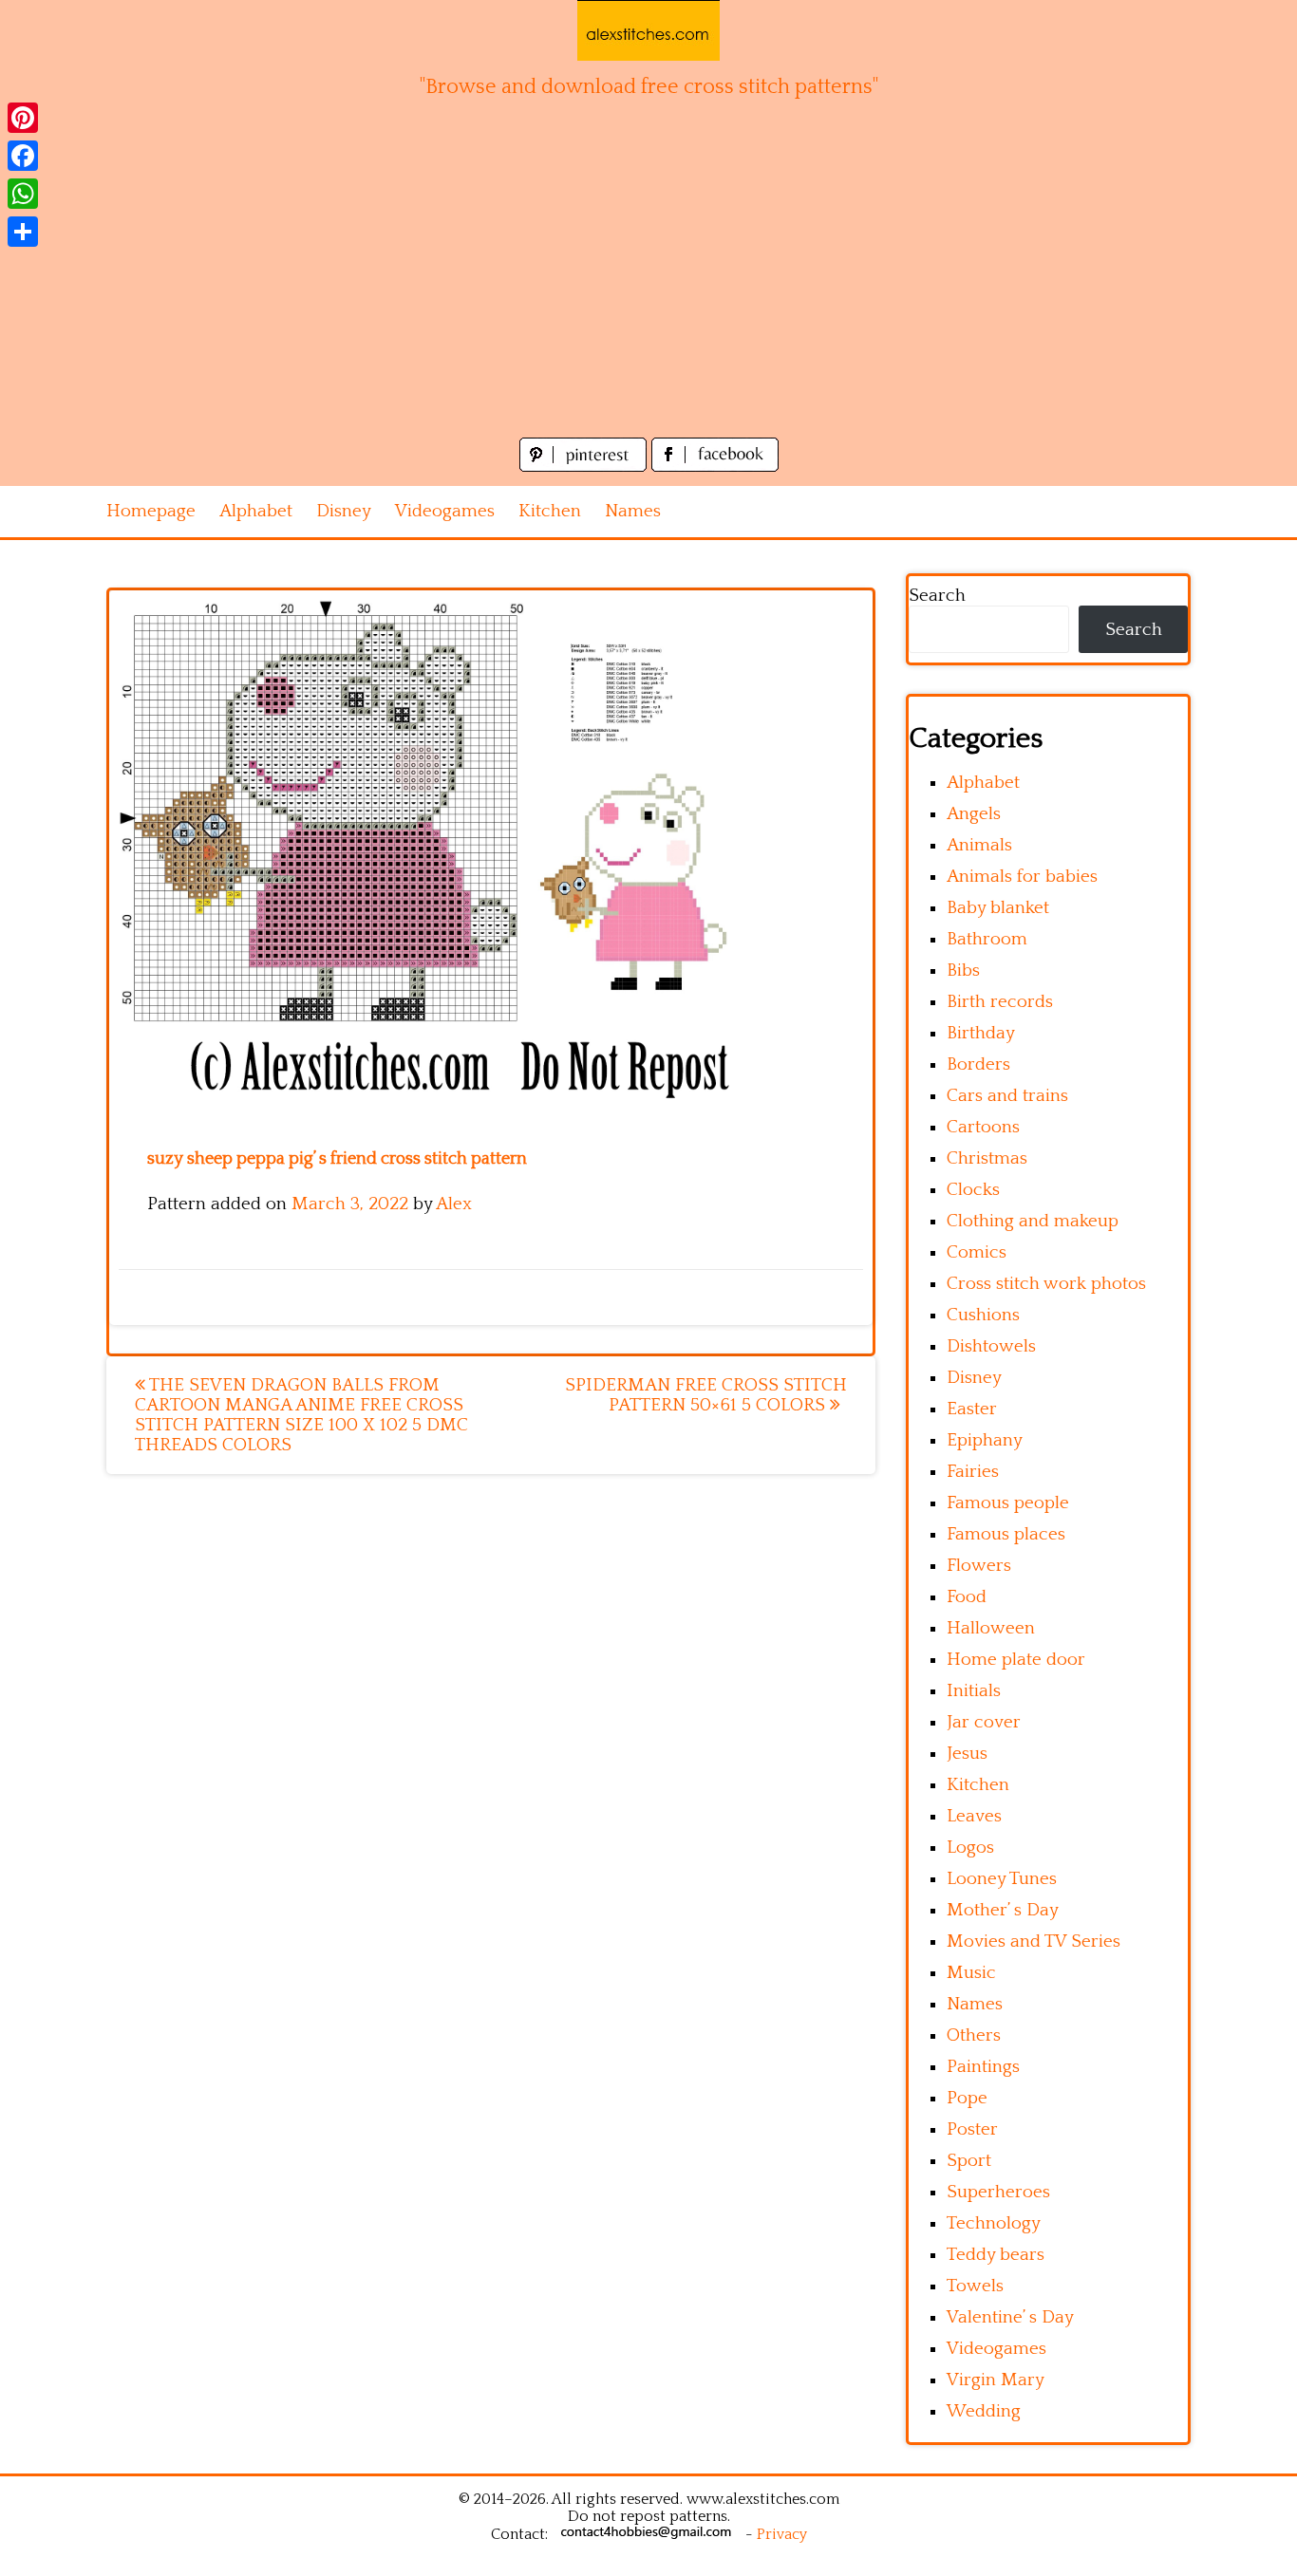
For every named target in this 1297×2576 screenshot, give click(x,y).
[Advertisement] (648, 290)
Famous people (1008, 1503)
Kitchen (550, 511)
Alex (454, 1204)
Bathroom (987, 939)
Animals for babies (1022, 877)
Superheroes (998, 2192)
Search (937, 596)
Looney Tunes (1002, 1879)
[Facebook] (23, 156)
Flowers (979, 1566)
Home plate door (1016, 1660)
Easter (972, 1409)
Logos (970, 1848)
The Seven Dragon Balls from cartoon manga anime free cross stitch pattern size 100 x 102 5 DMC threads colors (301, 1415)
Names (633, 511)
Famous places (1006, 1534)
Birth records (1000, 1002)
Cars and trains (1007, 1096)
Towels (975, 2286)
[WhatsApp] (23, 194)
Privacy (782, 2534)
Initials (974, 1691)
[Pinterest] (23, 118)
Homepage (151, 511)
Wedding (984, 2411)
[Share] (23, 232)
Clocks (973, 1190)
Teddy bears (996, 2255)
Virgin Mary (996, 2380)
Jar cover (984, 1722)
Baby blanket (998, 908)
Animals (979, 845)
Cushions (983, 1315)
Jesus (967, 1754)
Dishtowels (991, 1346)
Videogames (445, 511)
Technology (994, 2223)
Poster (972, 2129)
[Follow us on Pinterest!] (585, 467)
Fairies (973, 1472)
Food (967, 1597)
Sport (969, 2161)
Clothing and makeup (1033, 1221)
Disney (344, 511)
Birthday (981, 1033)
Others (974, 2035)
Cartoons (983, 1127)
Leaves (974, 1816)
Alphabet (256, 511)
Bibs (963, 971)
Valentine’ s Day (1010, 2317)
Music (971, 1973)
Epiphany (985, 1440)
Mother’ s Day (1003, 1910)
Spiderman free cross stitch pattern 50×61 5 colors (706, 1395)
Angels (974, 814)
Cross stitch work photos (1046, 1284)
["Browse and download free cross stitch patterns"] (648, 30)
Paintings (983, 2067)
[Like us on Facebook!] (715, 467)
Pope (967, 2098)
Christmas (987, 1158)
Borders (978, 1064)
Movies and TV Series (1034, 1941)
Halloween (991, 1628)
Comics (977, 1252)
